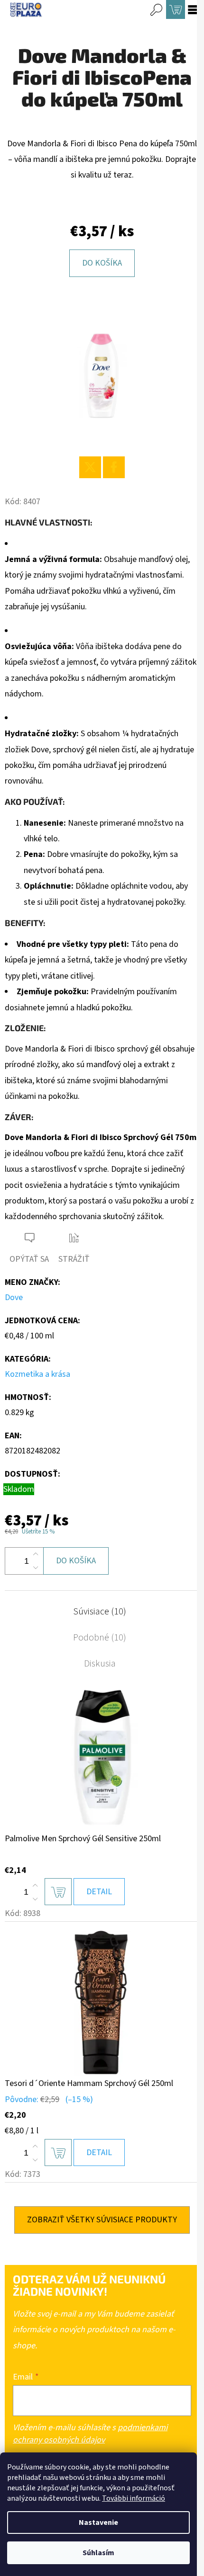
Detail (99, 1892)
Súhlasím (98, 2553)
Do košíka (102, 263)
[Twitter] (90, 467)
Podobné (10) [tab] (100, 1638)
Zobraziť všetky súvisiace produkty (102, 2220)
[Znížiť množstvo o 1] (36, 1568)
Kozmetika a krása (37, 1374)
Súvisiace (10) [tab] (100, 1612)
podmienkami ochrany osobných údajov (90, 2434)
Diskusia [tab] (100, 1664)
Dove (14, 1297)
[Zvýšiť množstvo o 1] (36, 1554)
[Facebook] (114, 467)
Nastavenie (98, 2523)
